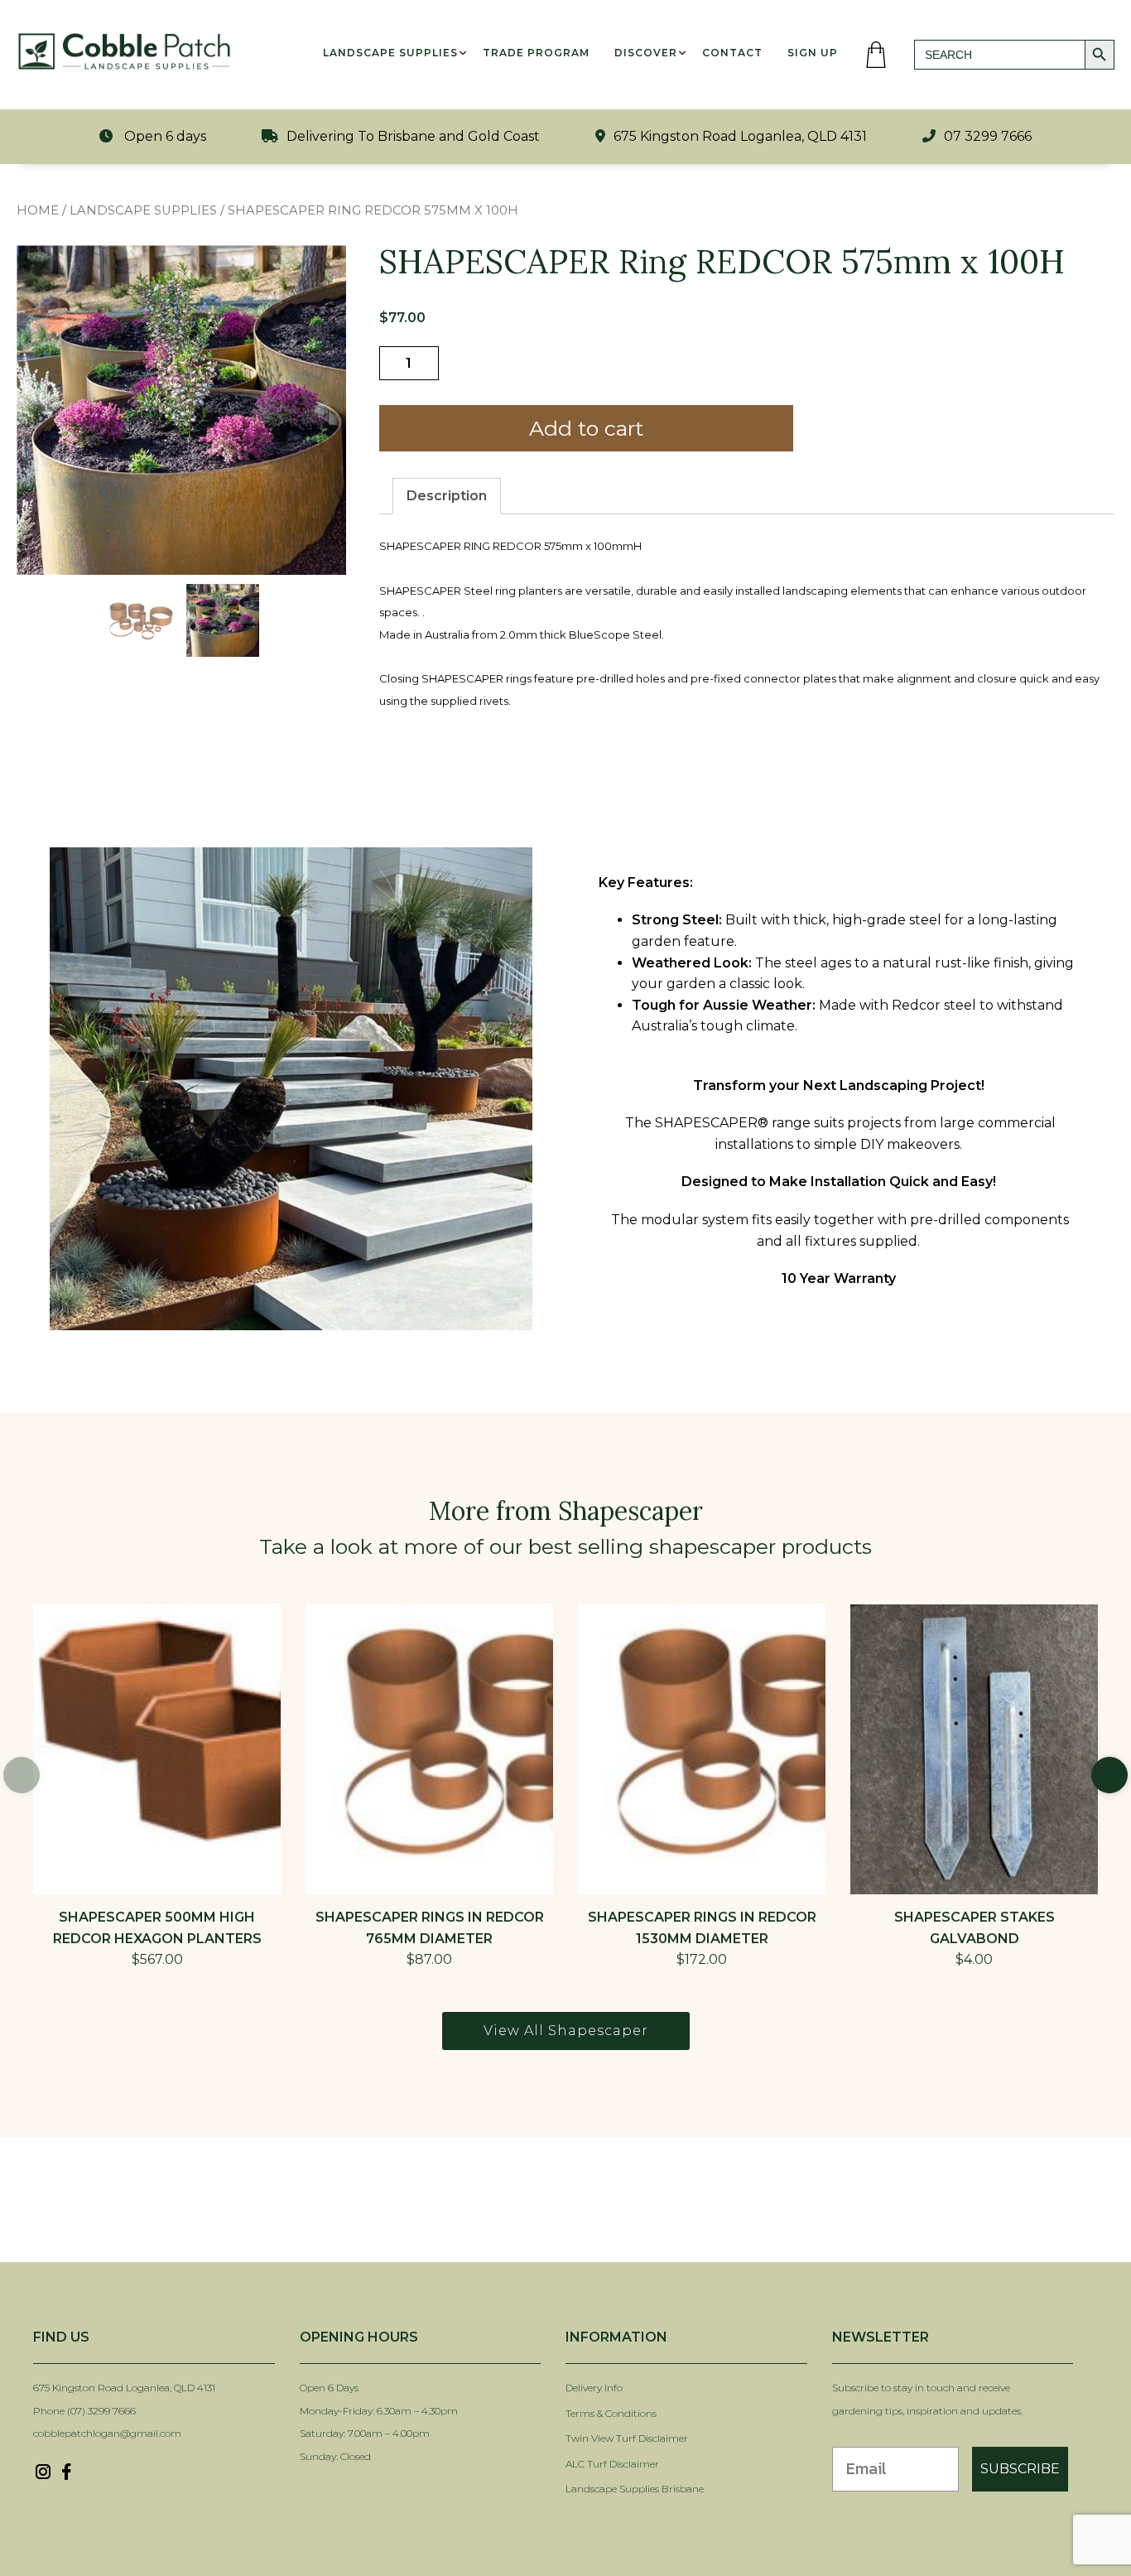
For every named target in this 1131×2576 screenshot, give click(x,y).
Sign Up (813, 53)
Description (447, 496)
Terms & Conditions (611, 2413)
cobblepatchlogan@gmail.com (107, 2433)
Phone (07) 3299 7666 (84, 2411)
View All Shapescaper (566, 2031)
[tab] (447, 496)
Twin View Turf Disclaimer (628, 2438)
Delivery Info (594, 2388)
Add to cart (586, 428)
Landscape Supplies (390, 53)
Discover (646, 53)
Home (38, 210)
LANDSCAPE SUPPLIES (143, 210)
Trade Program (536, 53)
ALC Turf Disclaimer (612, 2464)
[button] (1109, 1775)
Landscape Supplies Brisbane (635, 2489)
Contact (732, 53)
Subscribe (1020, 2469)
